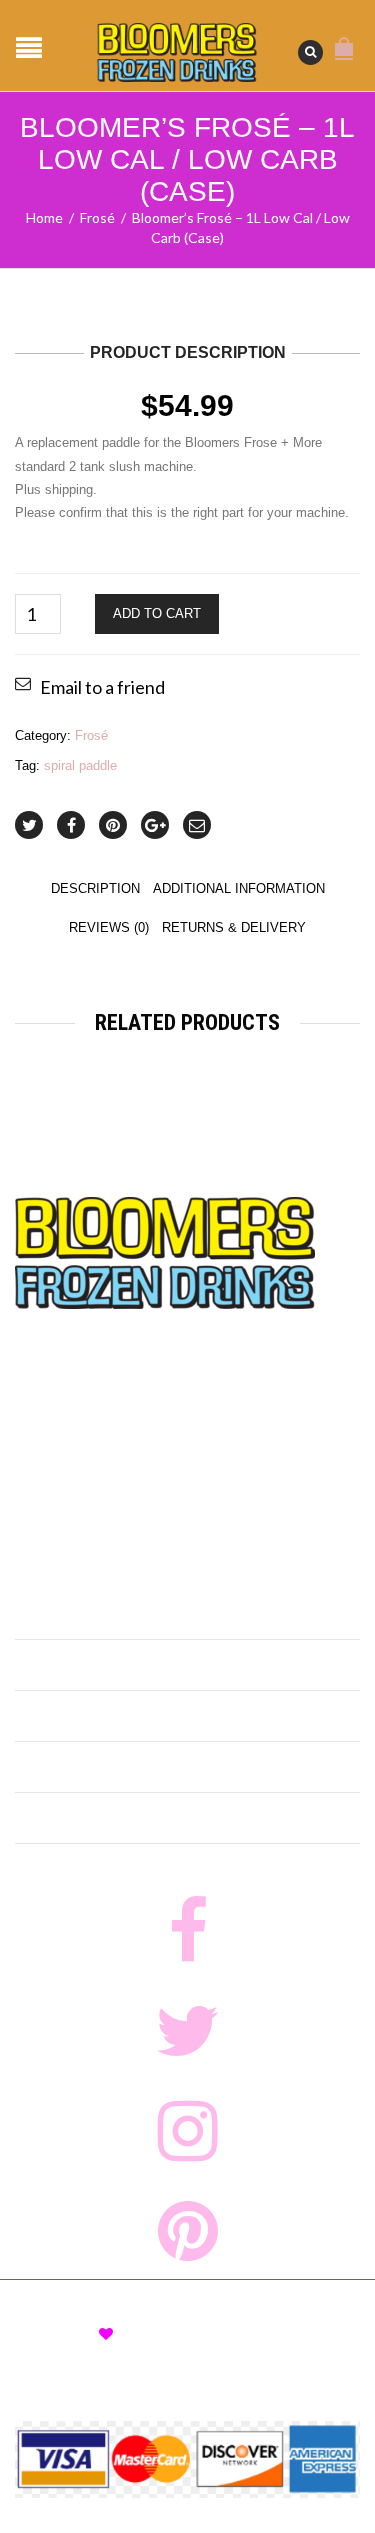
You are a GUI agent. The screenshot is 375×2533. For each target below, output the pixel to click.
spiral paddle (80, 765)
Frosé (97, 217)
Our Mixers (73, 1667)
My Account (150, 2352)
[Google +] (155, 825)
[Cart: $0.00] (344, 37)
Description (95, 888)
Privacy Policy (58, 2352)
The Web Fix (178, 2334)
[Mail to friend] (197, 825)
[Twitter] (29, 825)
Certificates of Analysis (127, 1769)
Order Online (82, 1616)
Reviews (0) (109, 927)
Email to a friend (102, 687)
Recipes (55, 1718)
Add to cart (157, 613)
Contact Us (71, 1820)
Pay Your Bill (277, 2352)
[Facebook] (71, 825)
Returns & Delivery (234, 927)
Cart (212, 2352)
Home (44, 217)
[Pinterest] (113, 825)
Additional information (239, 888)
